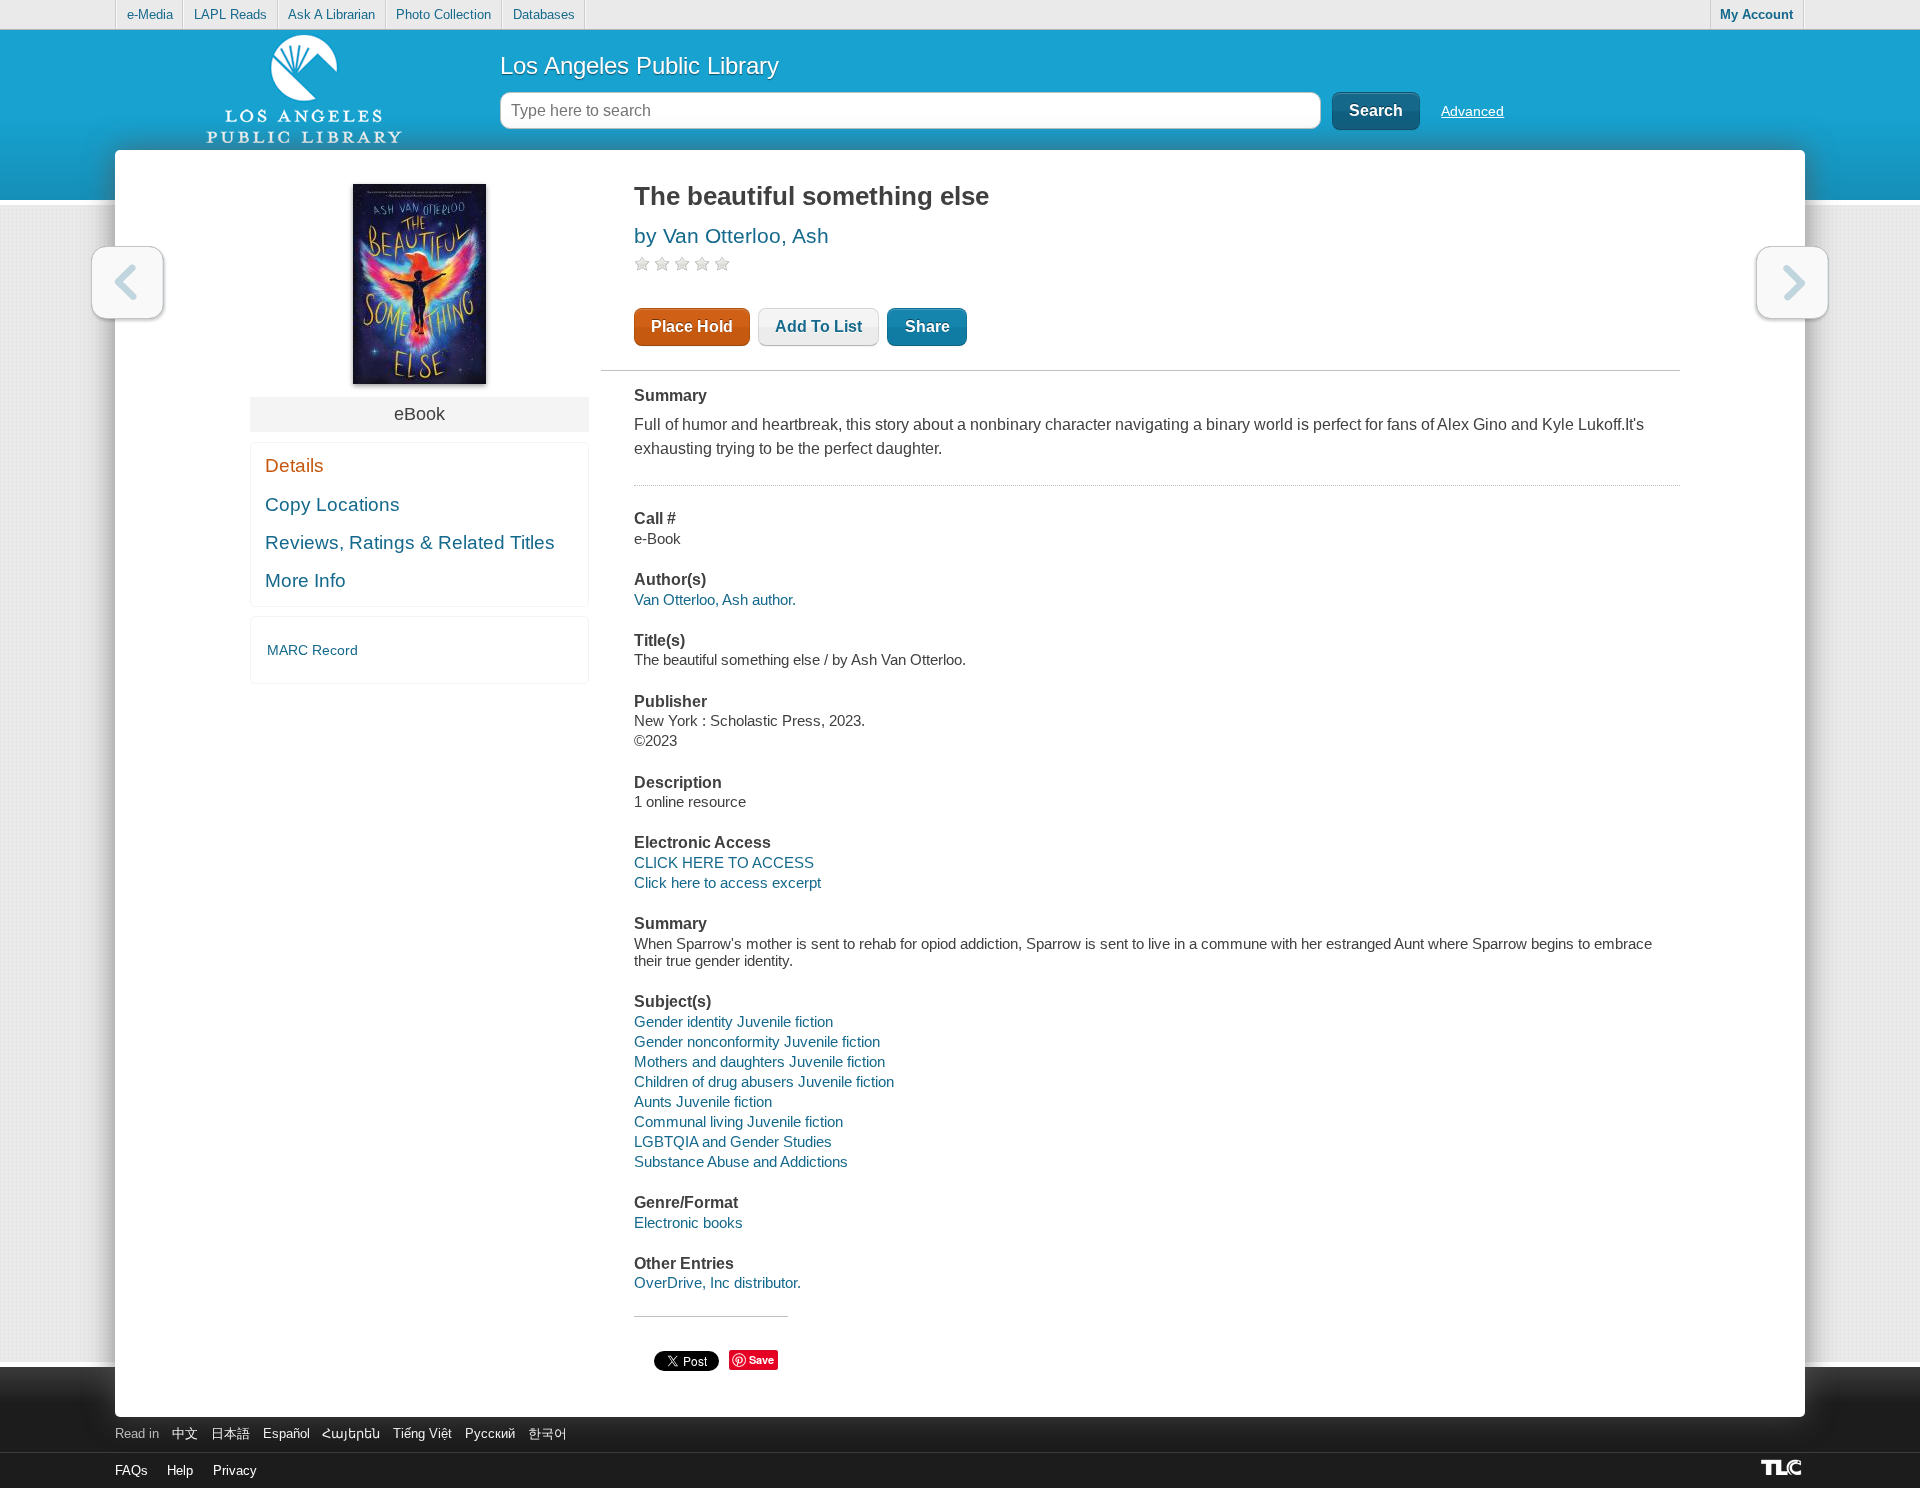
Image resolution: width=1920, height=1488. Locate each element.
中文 (185, 1433)
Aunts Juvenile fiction (703, 1101)
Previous (127, 282)
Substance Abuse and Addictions (741, 1161)
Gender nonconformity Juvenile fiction (757, 1041)
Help (180, 1470)
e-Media (150, 14)
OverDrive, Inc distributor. (717, 1282)
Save (761, 1359)
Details (294, 465)
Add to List (818, 326)
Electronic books (688, 1222)
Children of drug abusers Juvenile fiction (764, 1081)
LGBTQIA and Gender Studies (733, 1141)
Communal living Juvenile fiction (738, 1121)
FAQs (131, 1470)
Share (927, 326)
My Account (1756, 14)
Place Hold (692, 326)
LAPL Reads (230, 14)
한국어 (547, 1433)
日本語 (230, 1433)
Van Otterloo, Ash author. (715, 599)
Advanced (1472, 111)
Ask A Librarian (331, 14)
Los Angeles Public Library (639, 65)
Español (286, 1433)
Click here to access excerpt (727, 882)
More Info (305, 580)
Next (1792, 282)
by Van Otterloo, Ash (731, 235)
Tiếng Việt (422, 1433)
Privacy (235, 1470)
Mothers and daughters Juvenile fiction (759, 1061)
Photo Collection (443, 14)
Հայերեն (351, 1433)
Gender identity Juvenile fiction (733, 1021)
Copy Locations (332, 504)
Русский (490, 1433)
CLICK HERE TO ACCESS (724, 862)
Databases (544, 14)
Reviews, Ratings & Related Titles (410, 542)
